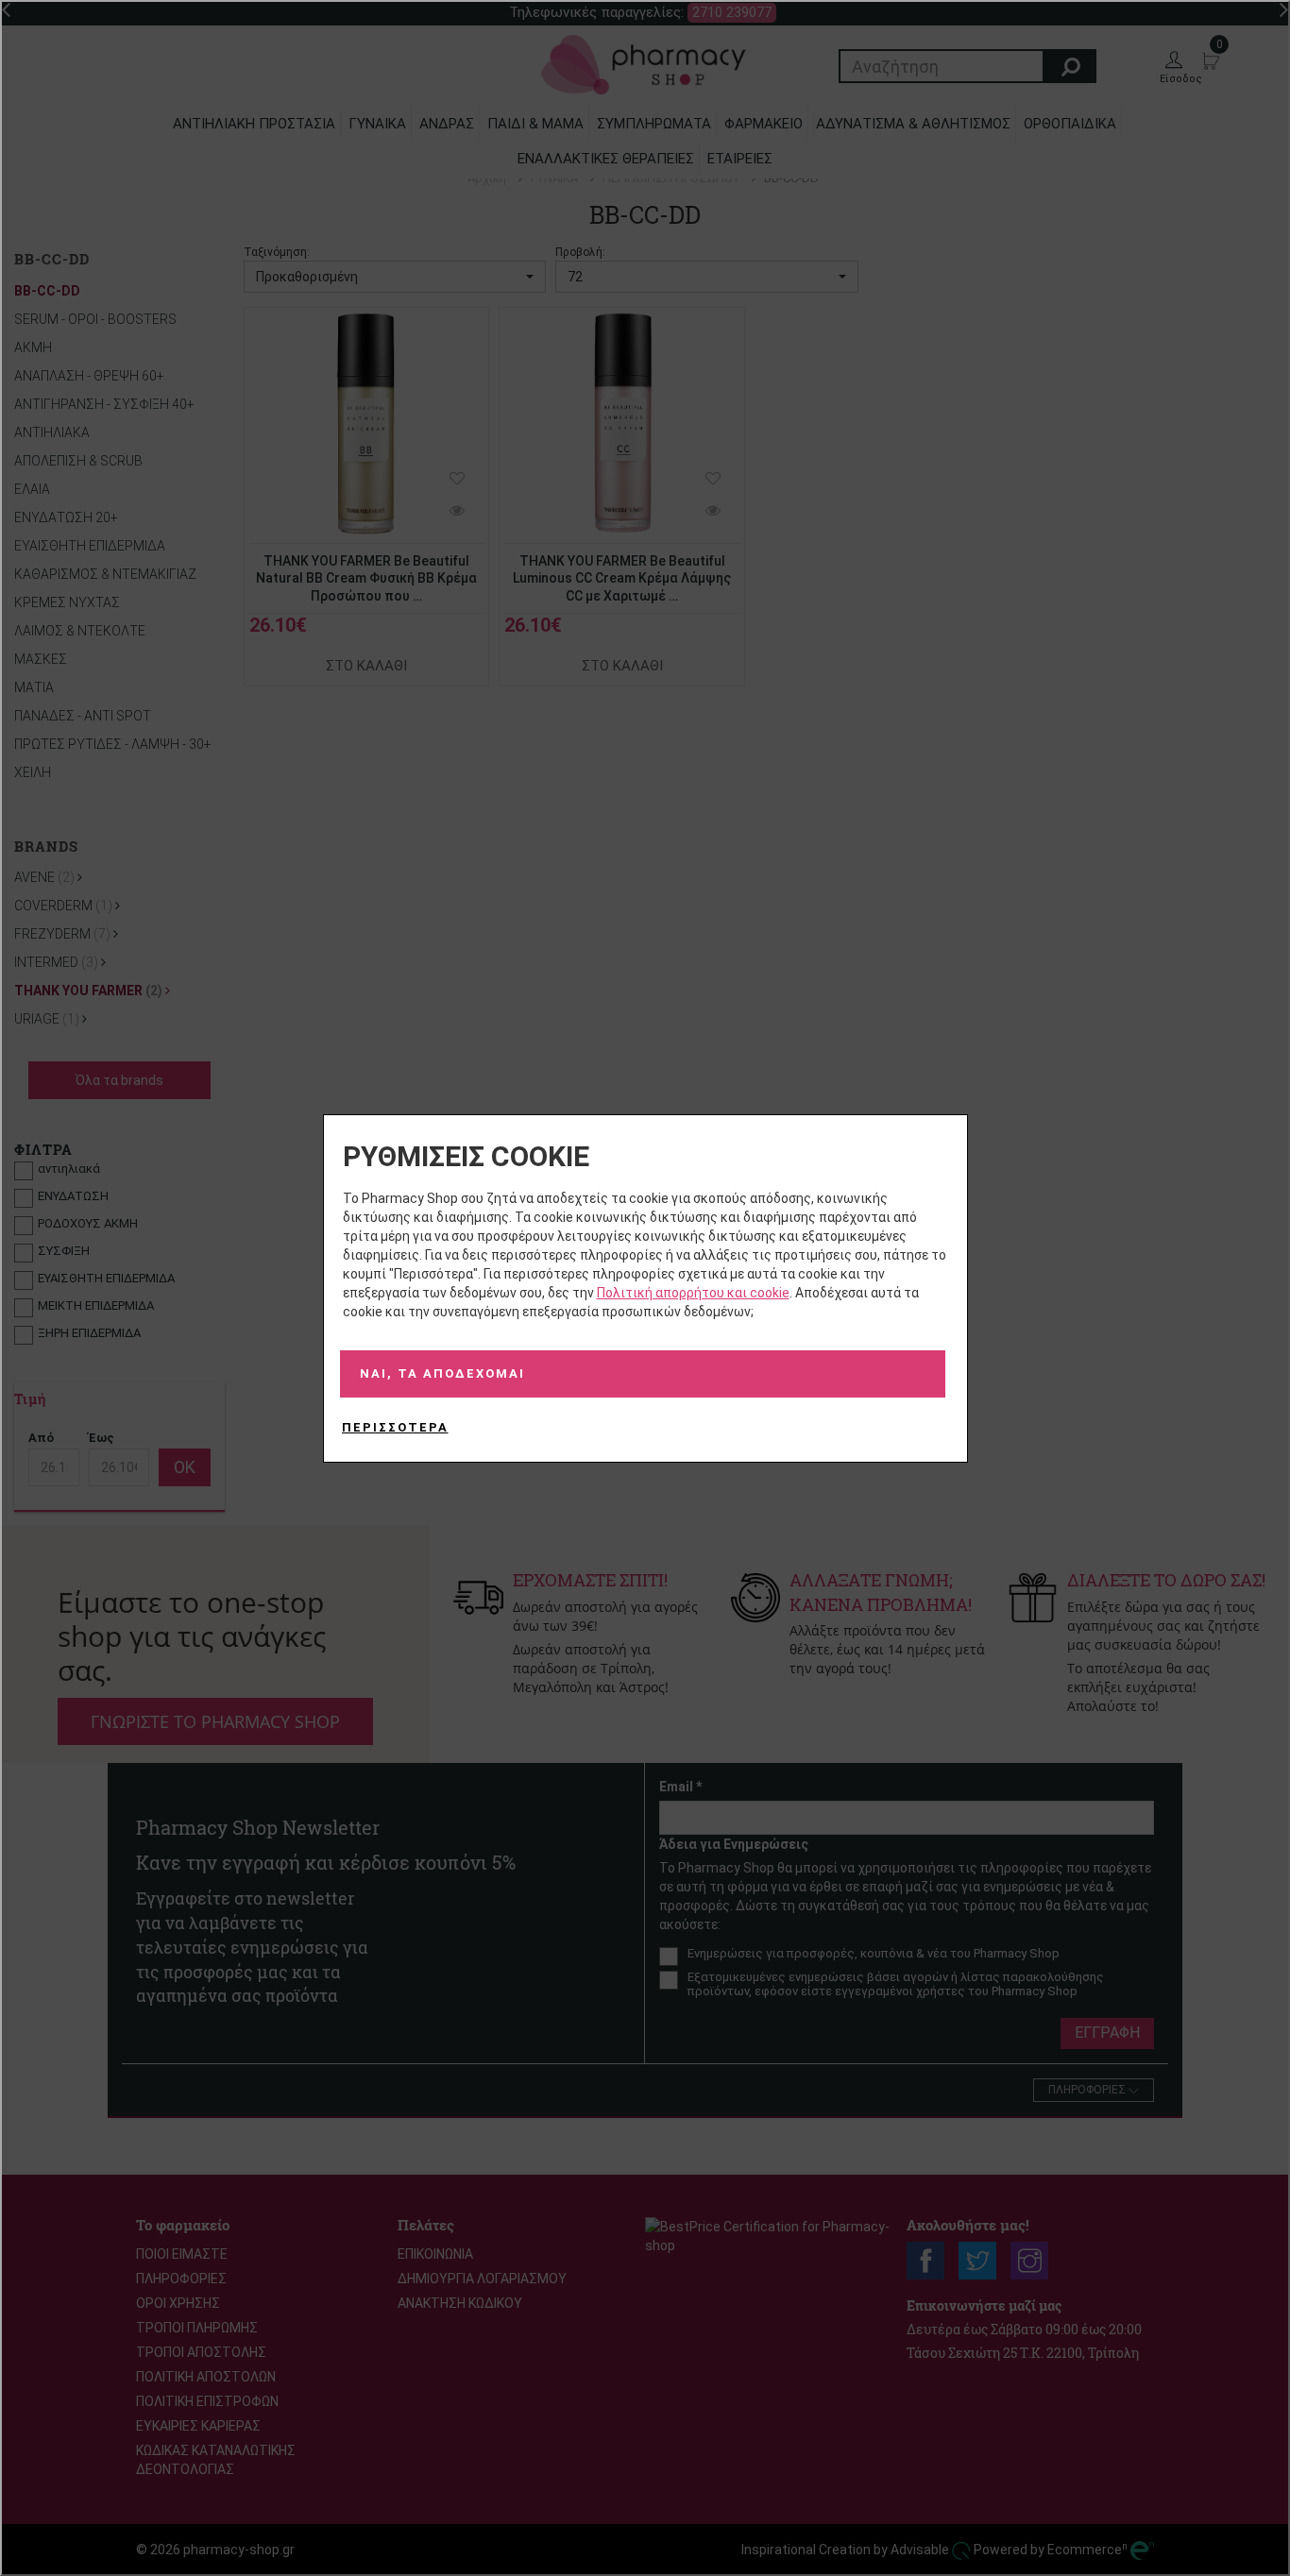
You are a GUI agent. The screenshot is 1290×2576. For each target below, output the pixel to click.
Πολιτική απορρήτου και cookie (693, 1293)
